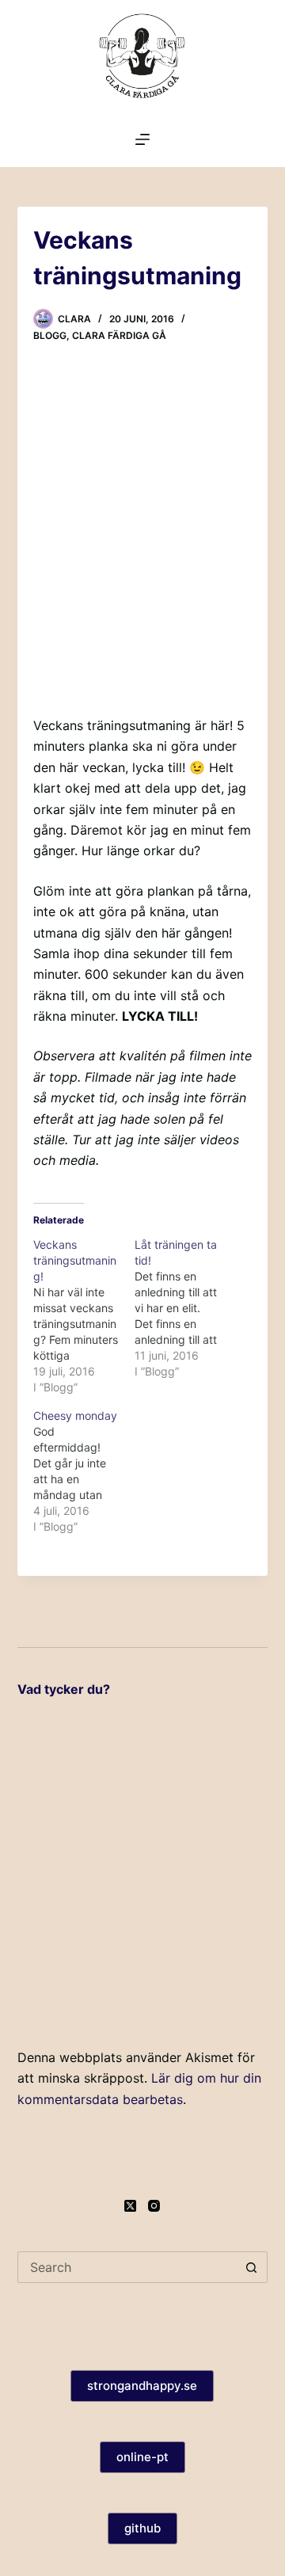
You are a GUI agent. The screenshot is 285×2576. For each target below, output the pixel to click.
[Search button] (252, 2267)
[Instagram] (154, 2206)
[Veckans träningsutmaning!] (84, 1316)
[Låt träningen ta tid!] (185, 1308)
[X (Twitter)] (130, 2206)
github (142, 2528)
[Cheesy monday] (84, 1471)
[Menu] (142, 139)
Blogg (50, 335)
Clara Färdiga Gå (119, 335)
